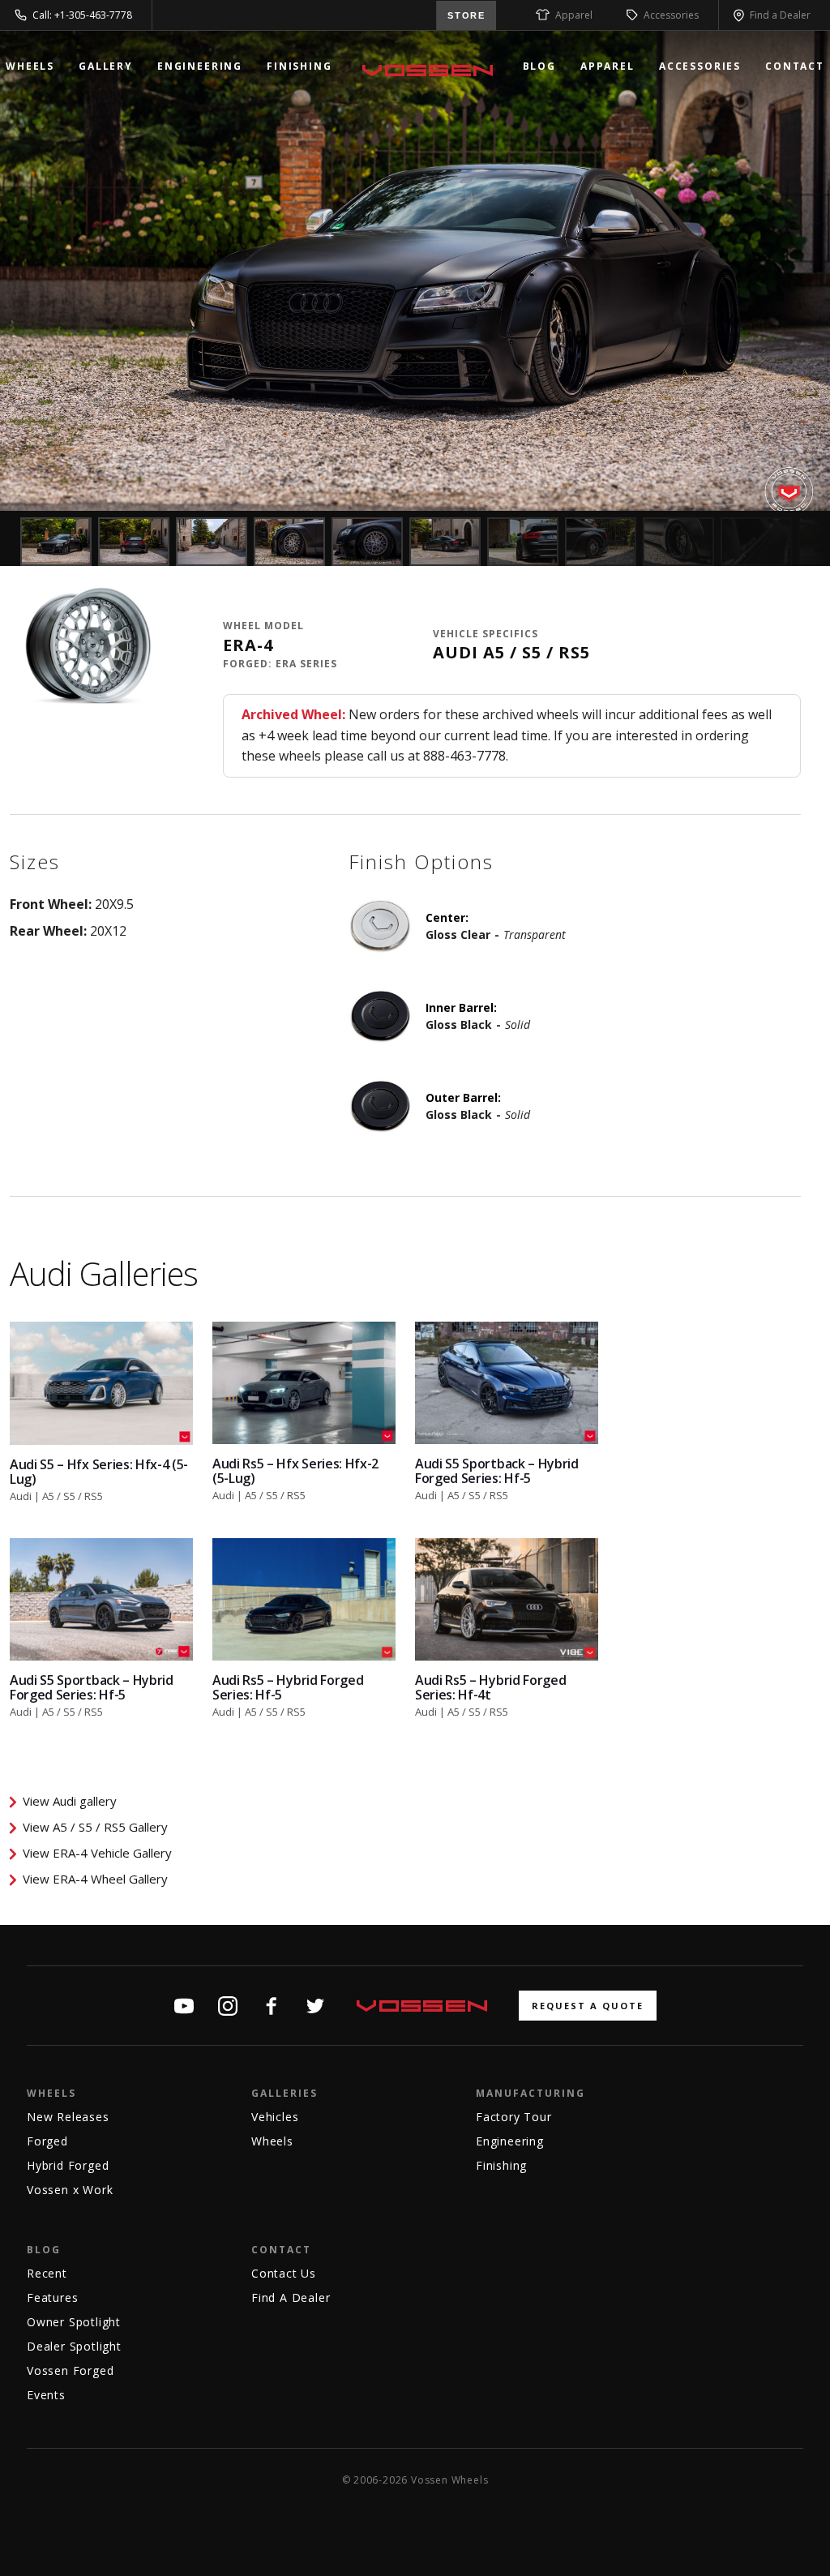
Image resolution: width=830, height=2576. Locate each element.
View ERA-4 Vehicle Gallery (97, 1853)
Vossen (428, 71)
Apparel (574, 15)
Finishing (299, 66)
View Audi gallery (70, 1801)
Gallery (106, 66)
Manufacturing (531, 2093)
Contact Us (284, 2273)
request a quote (588, 2006)
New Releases (68, 2117)
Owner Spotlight (74, 2322)
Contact (795, 66)
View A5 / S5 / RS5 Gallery (95, 1827)
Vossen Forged (70, 2370)
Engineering (200, 66)
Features (52, 2297)
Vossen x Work (70, 2190)
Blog (539, 66)
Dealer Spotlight (74, 2346)
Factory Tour (514, 2117)
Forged (47, 2141)
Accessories (671, 15)
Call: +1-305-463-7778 (82, 15)
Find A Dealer (291, 2297)
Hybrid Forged (68, 2165)
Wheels (30, 66)
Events (46, 2395)
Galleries (285, 2093)
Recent (47, 2273)
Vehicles (275, 2117)
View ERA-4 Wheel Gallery (95, 1879)
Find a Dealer (780, 15)
